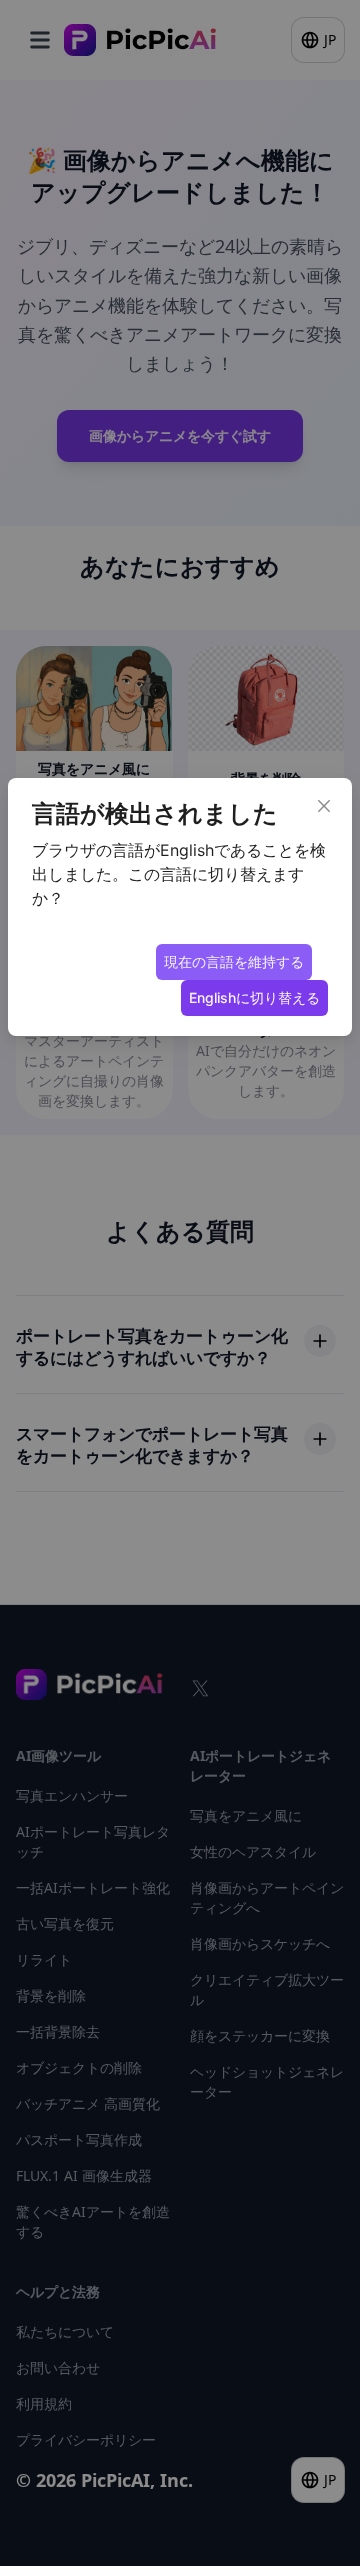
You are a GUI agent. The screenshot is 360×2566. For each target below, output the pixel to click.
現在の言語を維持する (234, 961)
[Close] (324, 806)
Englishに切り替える (254, 997)
